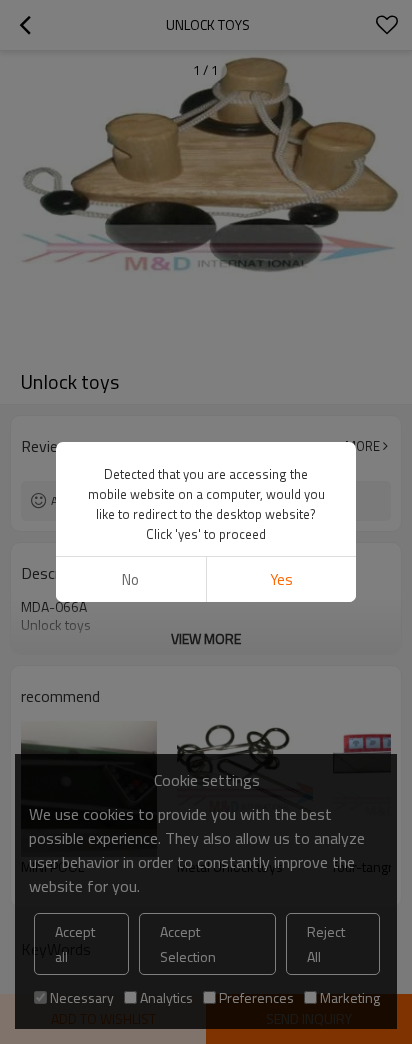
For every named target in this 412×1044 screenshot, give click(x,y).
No (130, 579)
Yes (281, 579)
